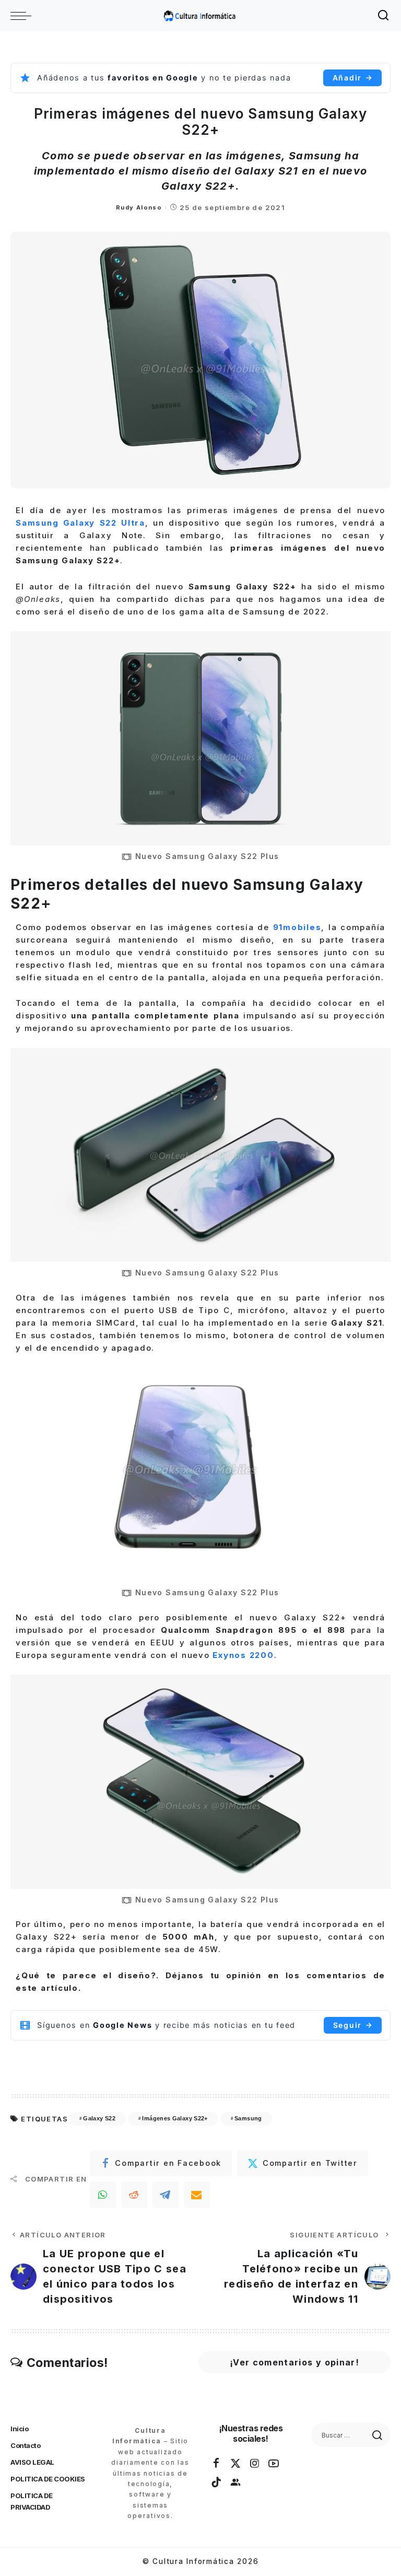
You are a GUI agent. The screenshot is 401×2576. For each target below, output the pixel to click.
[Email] (197, 2195)
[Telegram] (166, 2195)
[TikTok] (217, 2482)
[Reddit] (134, 2195)
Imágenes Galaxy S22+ (175, 2118)
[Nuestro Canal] (236, 2482)
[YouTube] (274, 2464)
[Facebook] (217, 2464)
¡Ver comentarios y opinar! (294, 2362)
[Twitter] (236, 2464)
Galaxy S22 (99, 2118)
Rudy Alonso (139, 207)
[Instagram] (255, 2464)
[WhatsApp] (103, 2195)
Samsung (248, 2118)
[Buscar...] (384, 16)
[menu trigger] (23, 16)
